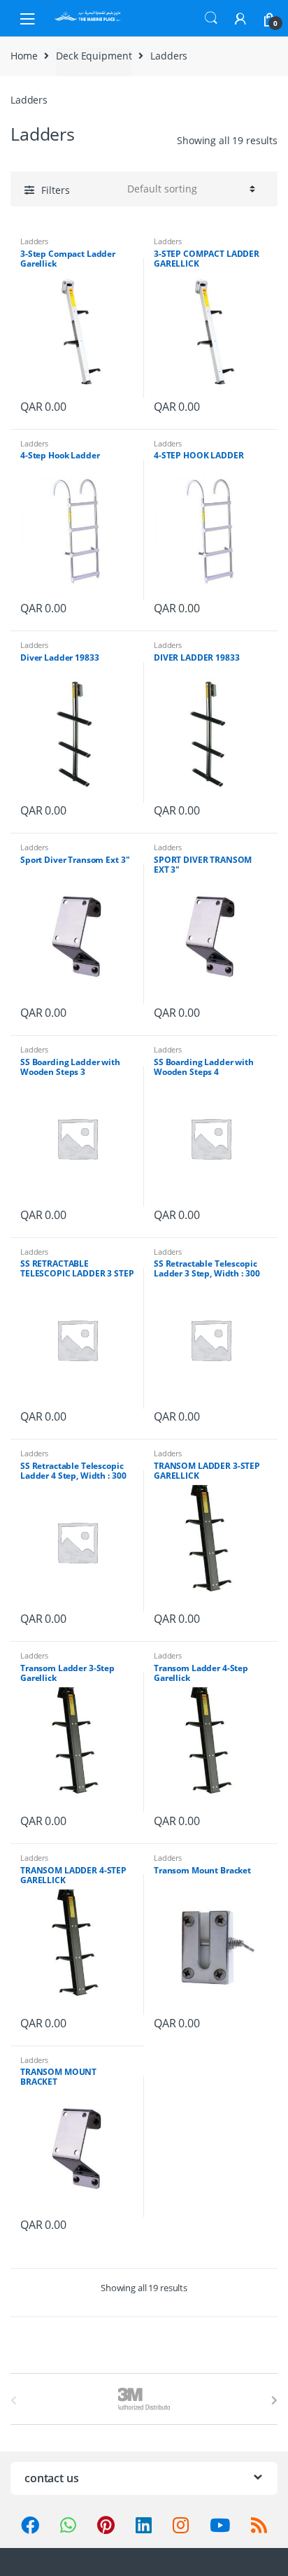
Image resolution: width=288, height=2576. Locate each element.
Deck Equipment (94, 56)
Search (211, 18)
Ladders (34, 241)
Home (24, 56)
